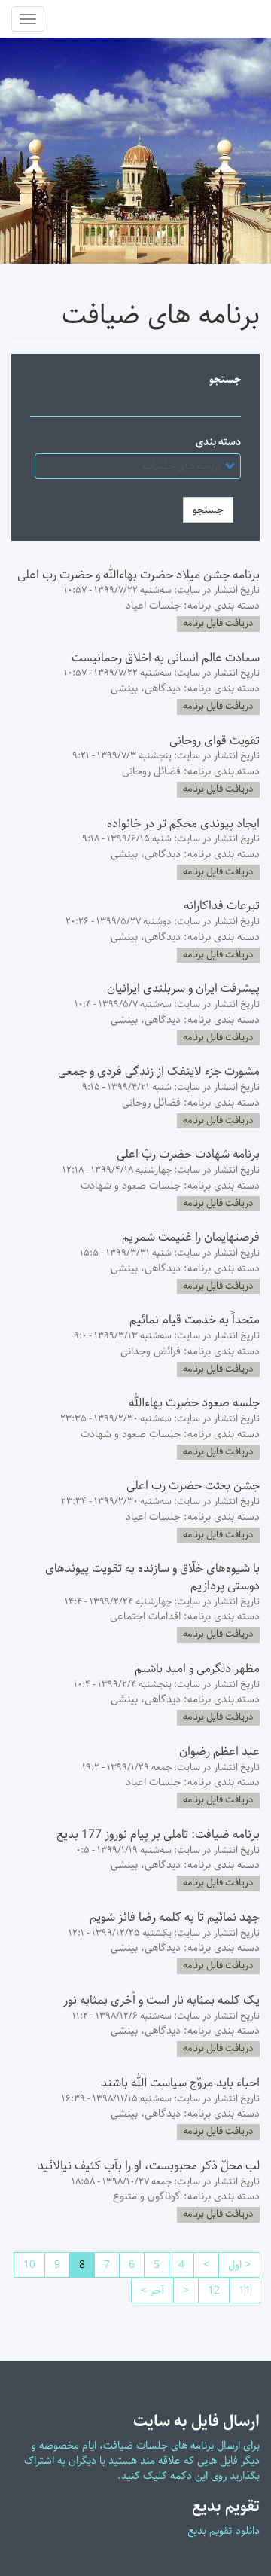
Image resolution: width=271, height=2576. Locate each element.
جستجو (225, 380)
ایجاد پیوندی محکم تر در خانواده (183, 824)
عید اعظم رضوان (219, 1752)
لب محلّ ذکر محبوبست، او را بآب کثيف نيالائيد (149, 2166)
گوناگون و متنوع (147, 2196)
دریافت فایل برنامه (218, 624)
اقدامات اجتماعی (145, 1616)
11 (240, 2291)
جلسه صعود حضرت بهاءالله (194, 1403)
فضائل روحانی (151, 771)
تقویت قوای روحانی (215, 741)
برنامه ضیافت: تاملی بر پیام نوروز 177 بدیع (158, 1834)
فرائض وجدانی (151, 1351)
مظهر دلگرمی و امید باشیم (197, 1669)
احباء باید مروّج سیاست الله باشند (180, 2083)
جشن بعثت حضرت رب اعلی (193, 1486)
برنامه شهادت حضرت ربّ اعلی (188, 1154)
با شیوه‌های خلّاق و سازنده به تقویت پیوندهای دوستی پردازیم (152, 1577)
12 (209, 2291)
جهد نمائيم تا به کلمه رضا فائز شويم (175, 1917)
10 (24, 2265)
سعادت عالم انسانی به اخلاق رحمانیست (166, 658)
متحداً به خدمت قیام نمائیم (195, 1320)
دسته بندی (218, 442)
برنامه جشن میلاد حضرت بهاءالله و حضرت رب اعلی (139, 575)
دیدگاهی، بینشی (146, 688)
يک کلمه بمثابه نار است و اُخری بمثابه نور (161, 2000)
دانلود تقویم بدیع (224, 2531)
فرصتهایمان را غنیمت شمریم (191, 1237)
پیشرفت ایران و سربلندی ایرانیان (183, 989)
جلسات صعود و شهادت (131, 1186)
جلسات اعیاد (153, 606)
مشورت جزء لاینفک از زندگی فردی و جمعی (159, 1071)
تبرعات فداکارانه (222, 906)
